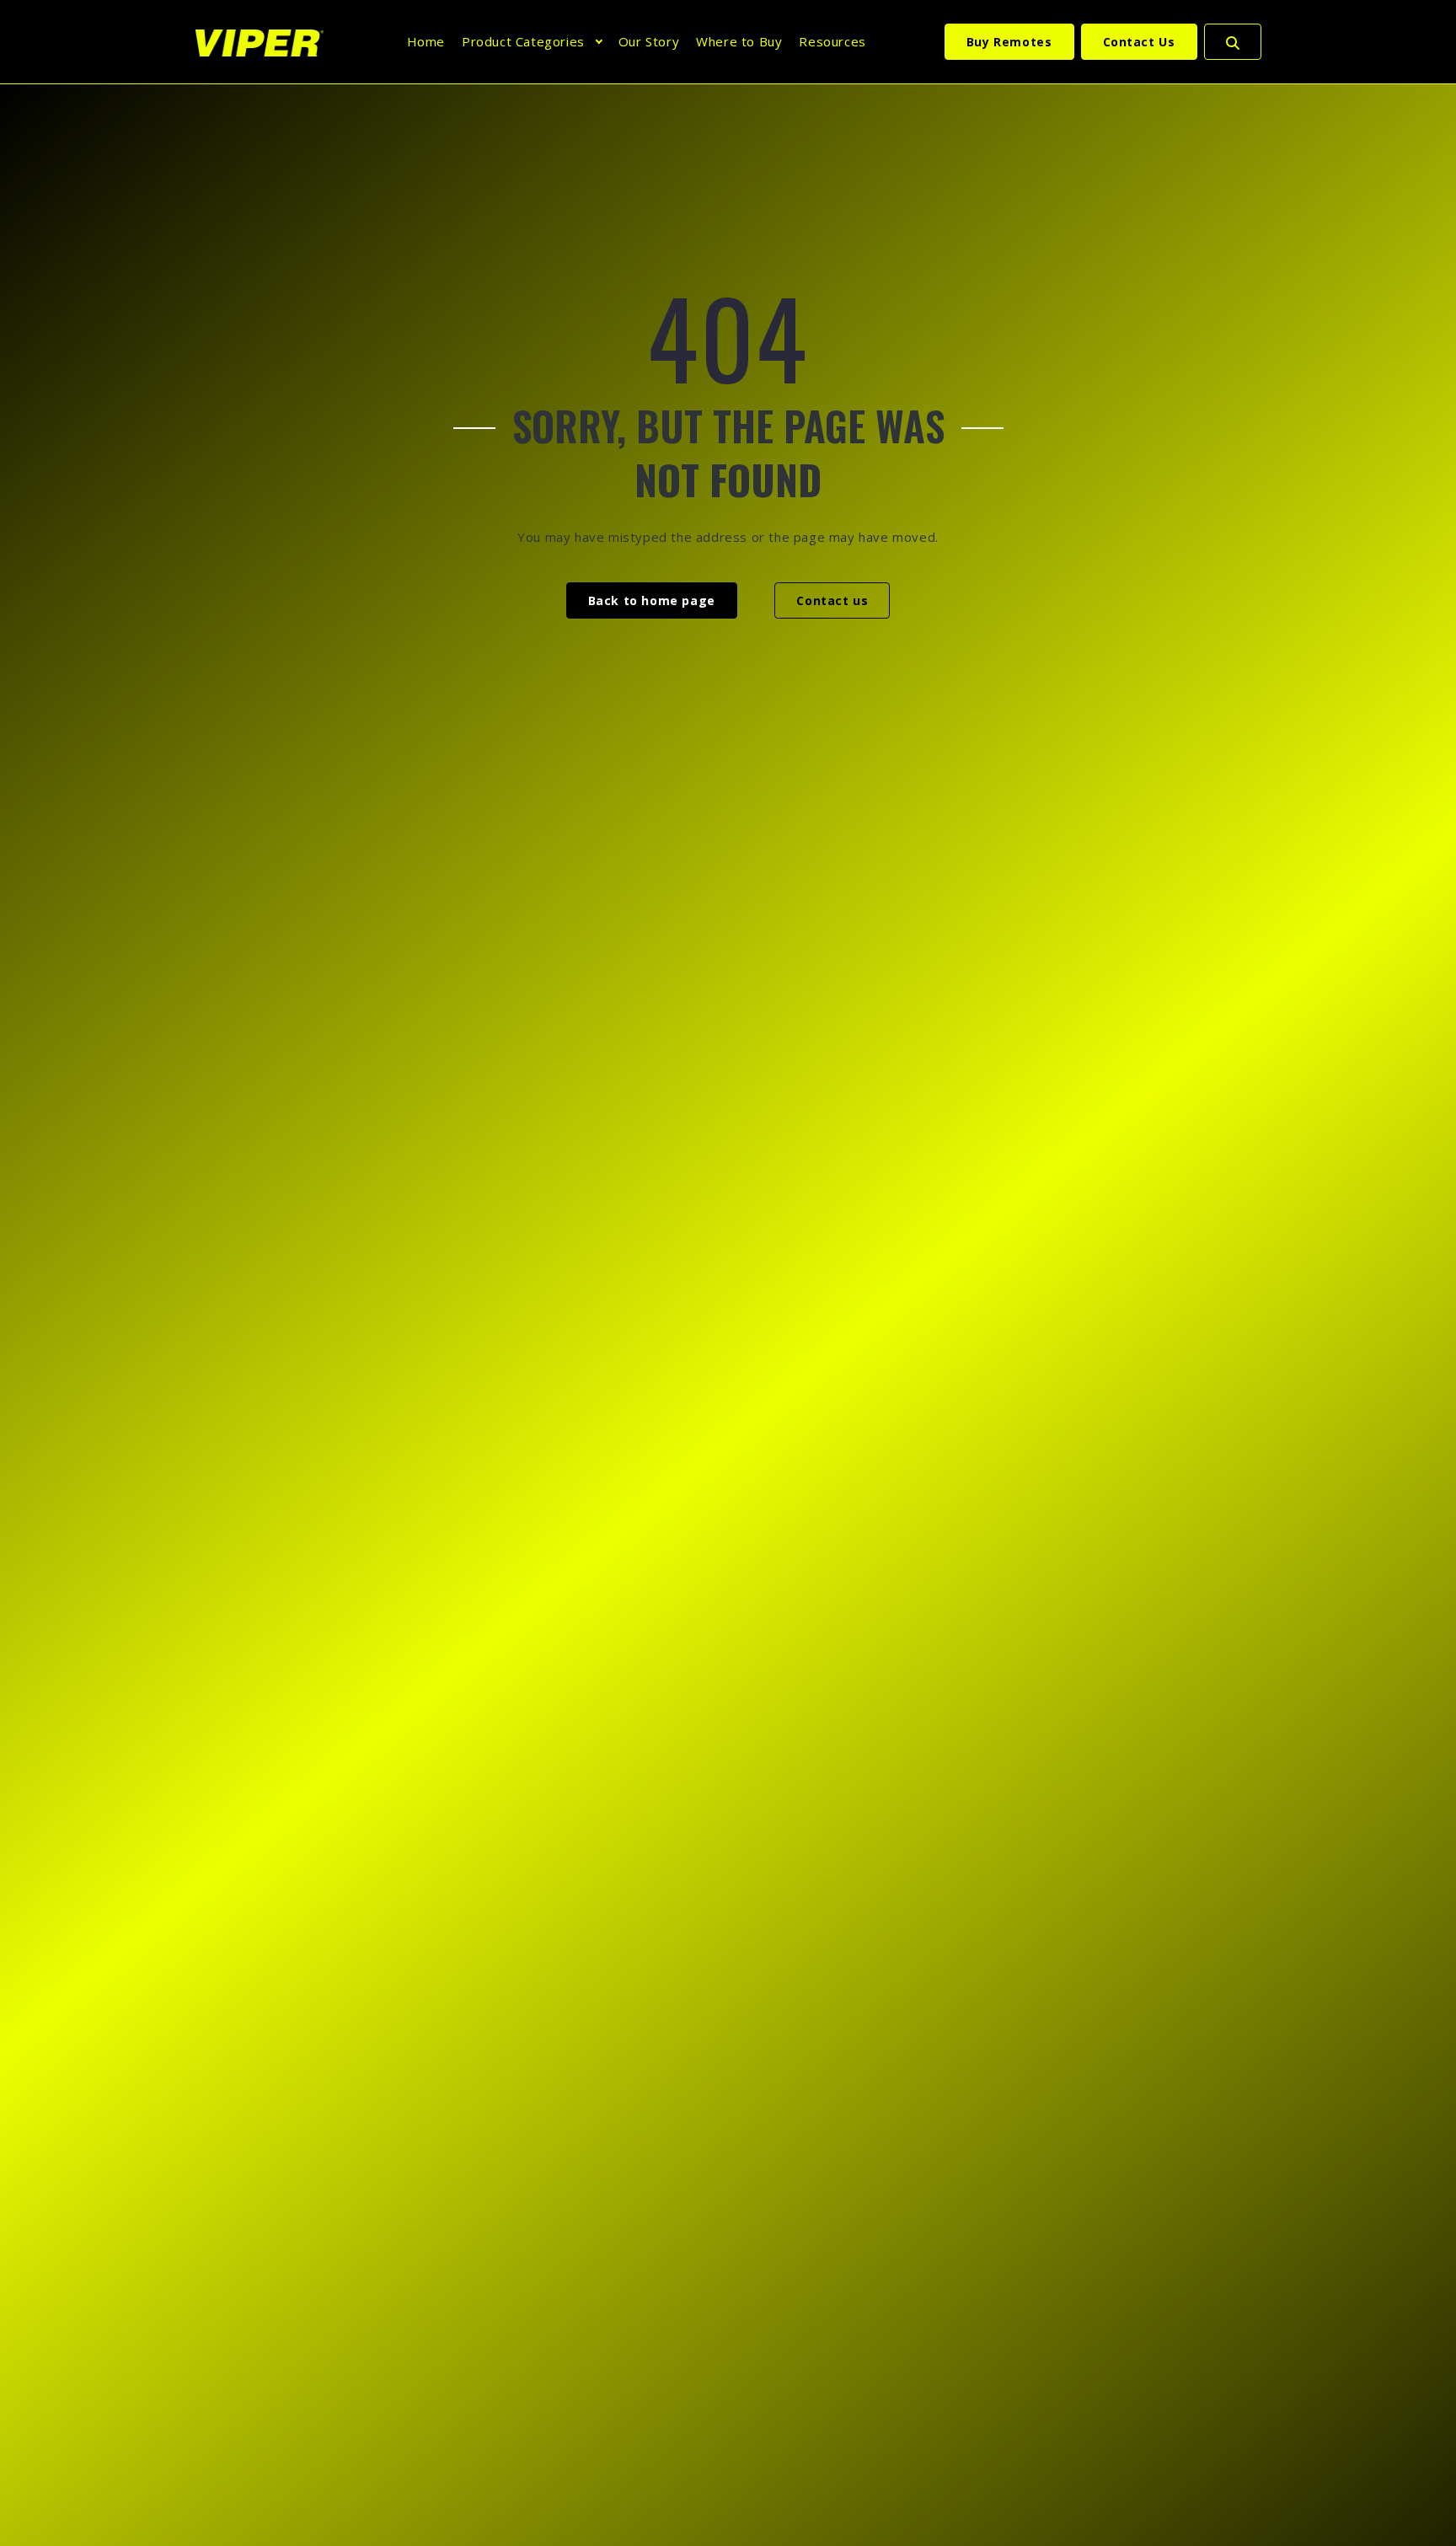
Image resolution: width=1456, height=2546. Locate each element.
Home (426, 41)
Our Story (649, 41)
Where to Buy (739, 41)
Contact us (832, 600)
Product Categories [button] (523, 41)
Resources (832, 41)
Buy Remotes (1009, 42)
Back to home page (652, 600)
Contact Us (1139, 42)
